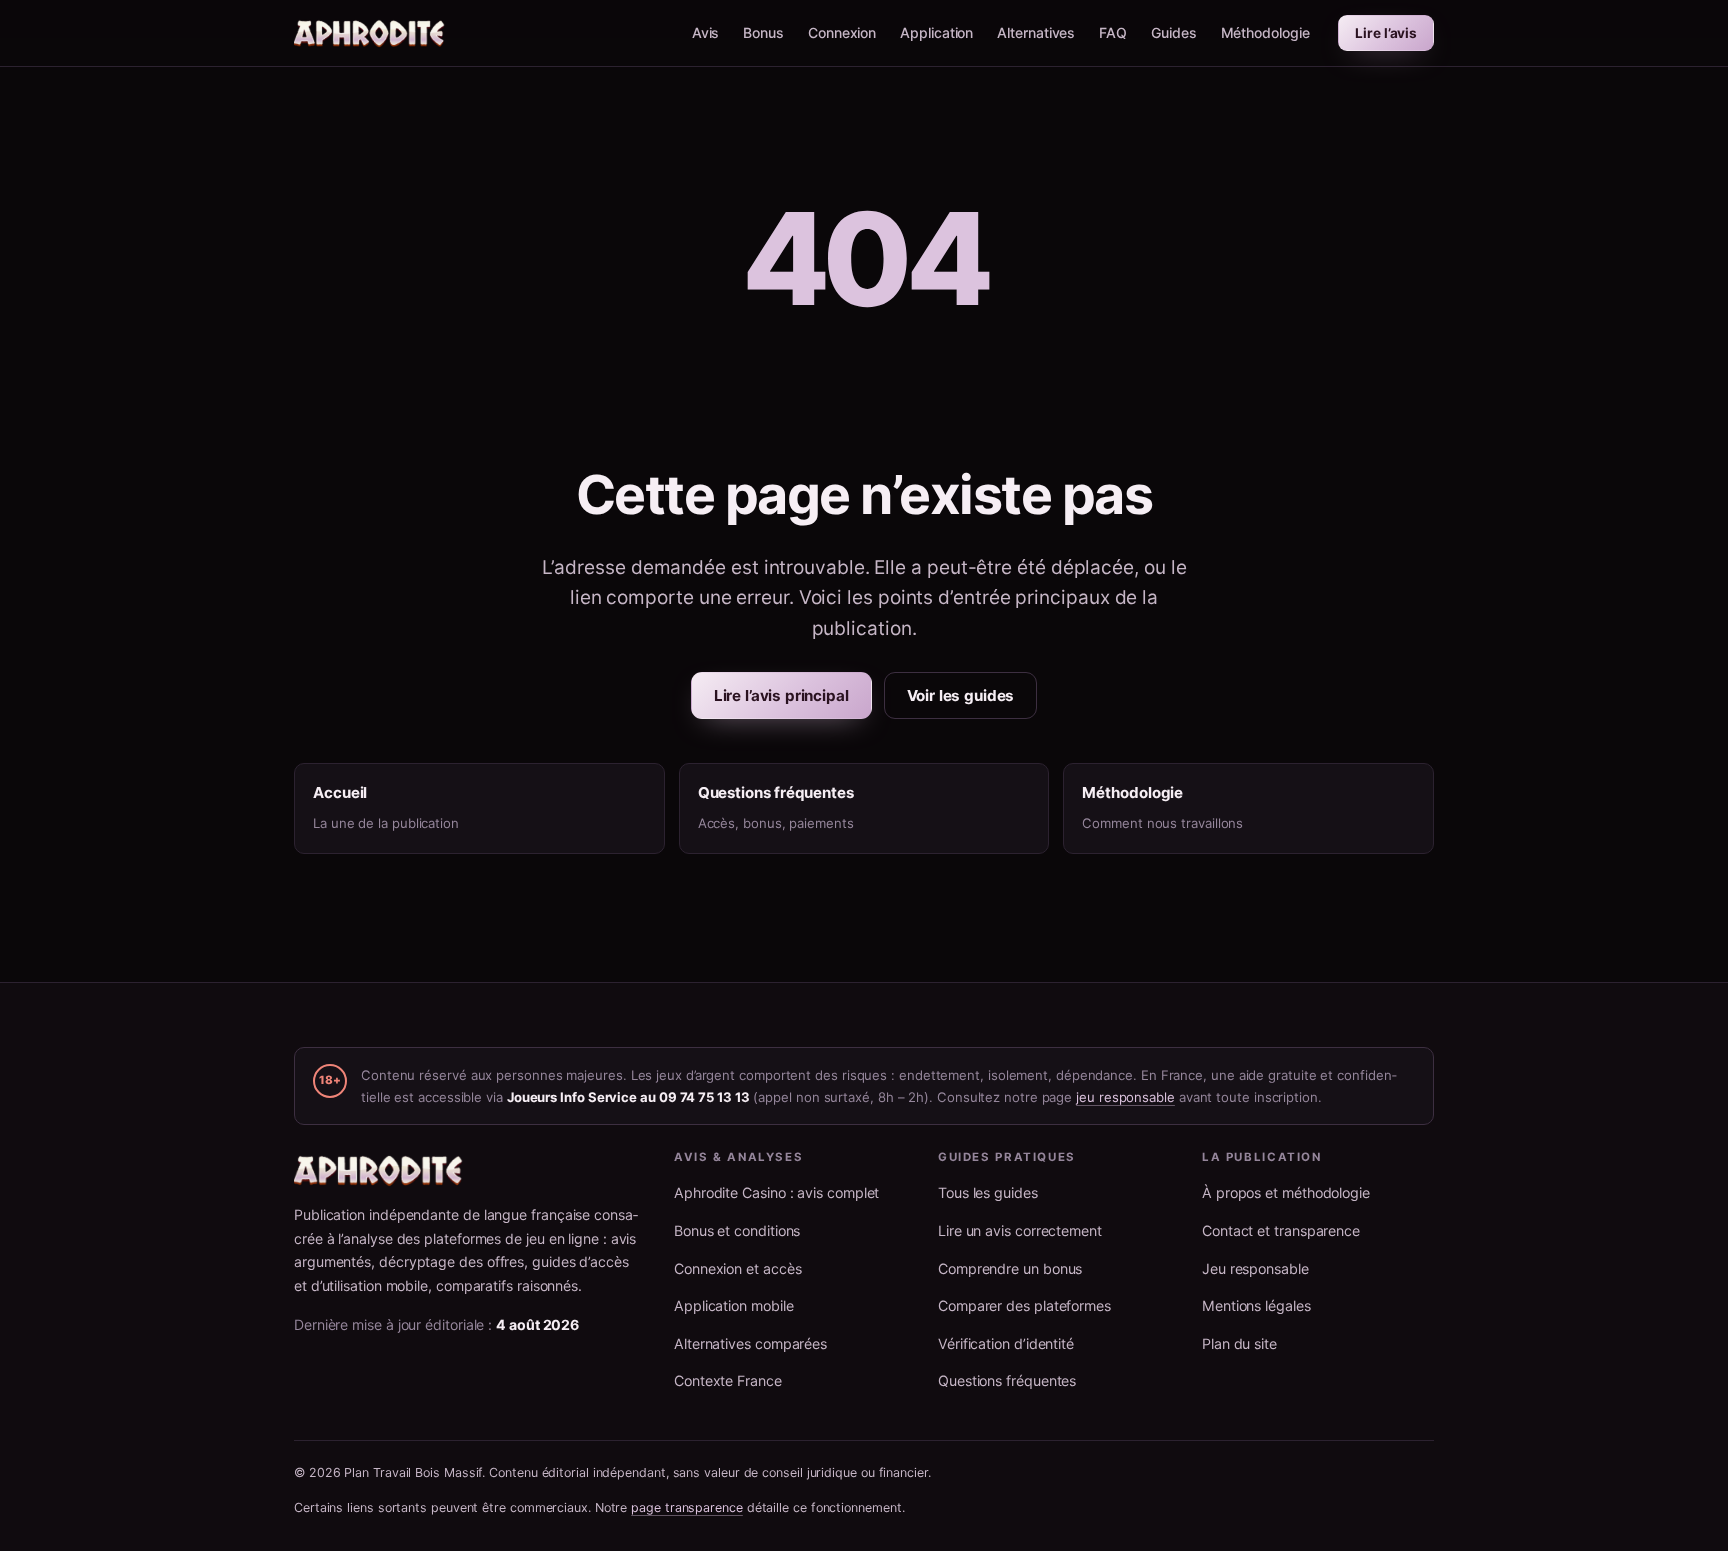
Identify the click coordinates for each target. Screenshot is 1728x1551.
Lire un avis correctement (1020, 1230)
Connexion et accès (737, 1268)
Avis (706, 32)
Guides (1174, 32)
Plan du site (1239, 1343)
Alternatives (1036, 32)
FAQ (1113, 32)
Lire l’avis (1386, 33)
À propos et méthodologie (1286, 1192)
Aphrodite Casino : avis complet (776, 1192)
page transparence (687, 1507)
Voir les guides (961, 695)
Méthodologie (1265, 32)
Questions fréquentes (1007, 1380)
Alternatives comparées (750, 1343)
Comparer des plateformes (1024, 1305)
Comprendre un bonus (1010, 1268)
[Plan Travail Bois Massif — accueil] (369, 33)
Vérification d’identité (1006, 1343)
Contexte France (728, 1380)
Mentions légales (1256, 1305)
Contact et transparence (1281, 1230)
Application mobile (733, 1305)
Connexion (842, 32)
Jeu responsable (1255, 1268)
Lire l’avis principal (781, 695)
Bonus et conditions (737, 1230)
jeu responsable (1125, 1097)
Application (936, 32)
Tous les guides (988, 1192)
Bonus (763, 32)
